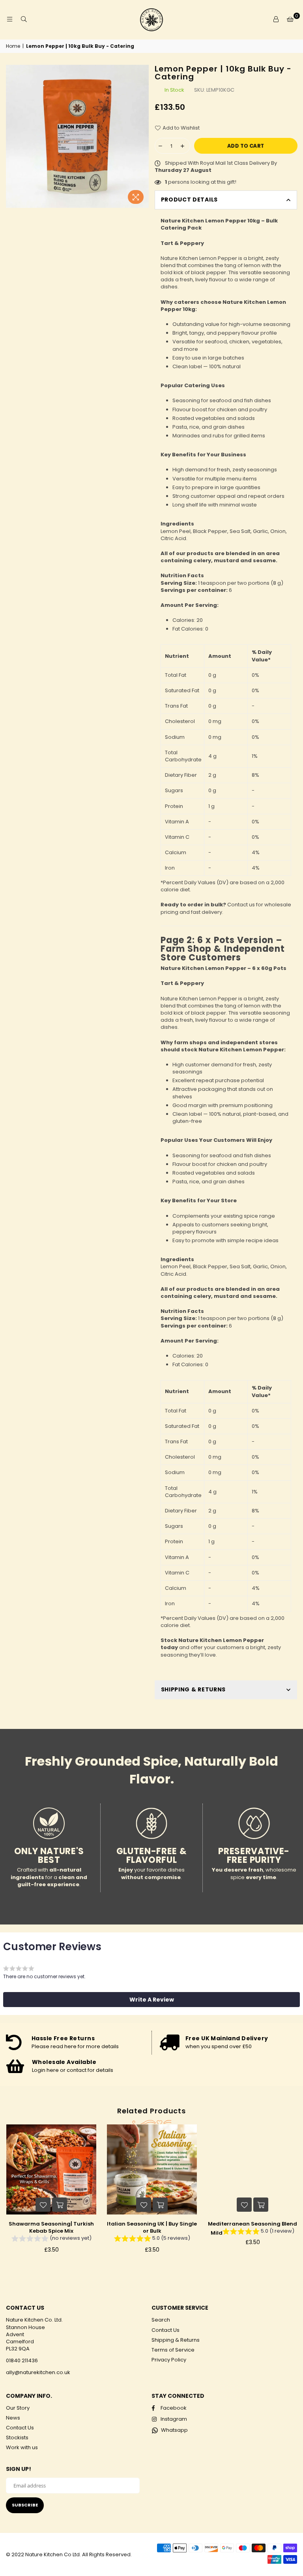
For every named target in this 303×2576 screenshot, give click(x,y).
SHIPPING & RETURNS (194, 1689)
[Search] (24, 20)
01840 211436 (22, 2360)
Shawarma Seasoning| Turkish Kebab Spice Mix (51, 2227)
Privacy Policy (169, 2360)
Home (13, 46)
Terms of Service (173, 2350)
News (13, 2418)
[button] (151, 2000)
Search (161, 2320)
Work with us (22, 2447)
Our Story (18, 2408)
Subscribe (25, 2505)
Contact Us (166, 2330)
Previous (8, 2195)
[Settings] (276, 20)
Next (295, 2195)
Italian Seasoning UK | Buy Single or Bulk (152, 2227)
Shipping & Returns (176, 2340)
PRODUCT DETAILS (190, 200)
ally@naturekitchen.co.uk (38, 2372)
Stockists (17, 2438)
